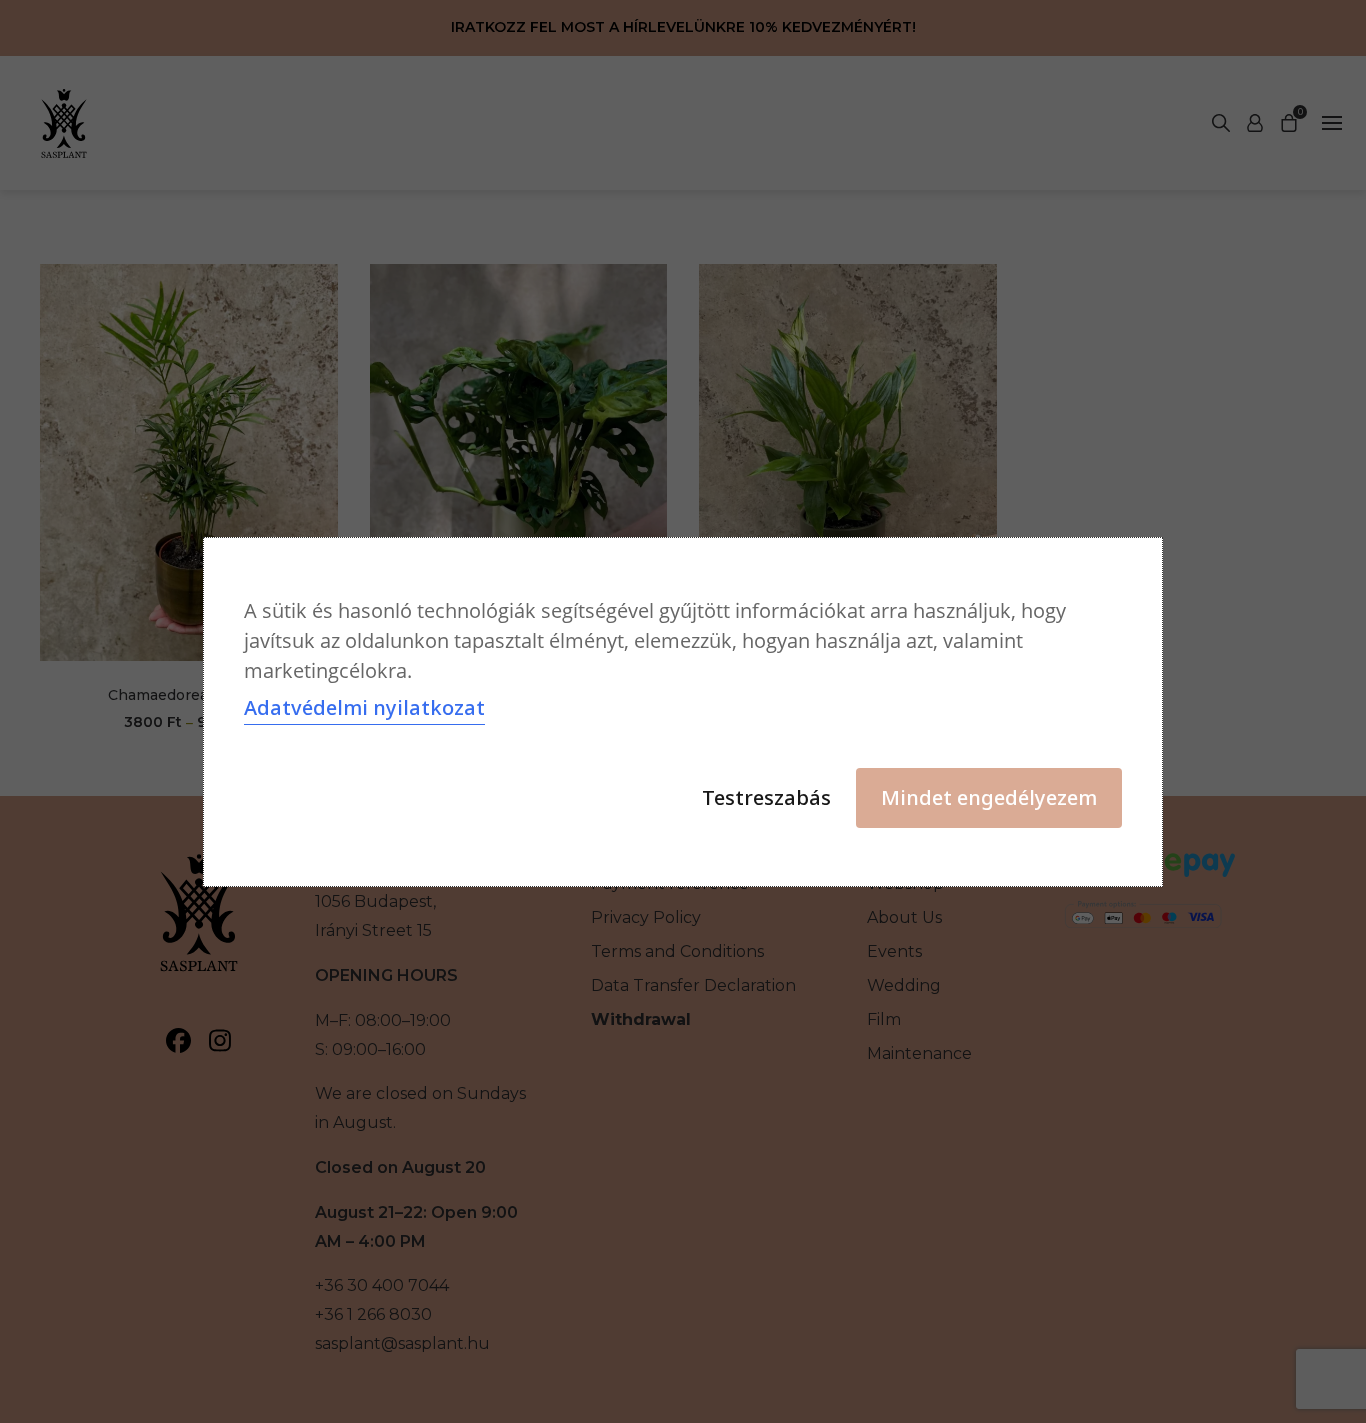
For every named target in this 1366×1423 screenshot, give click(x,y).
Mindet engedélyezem (989, 797)
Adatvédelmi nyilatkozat (364, 707)
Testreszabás (766, 797)
